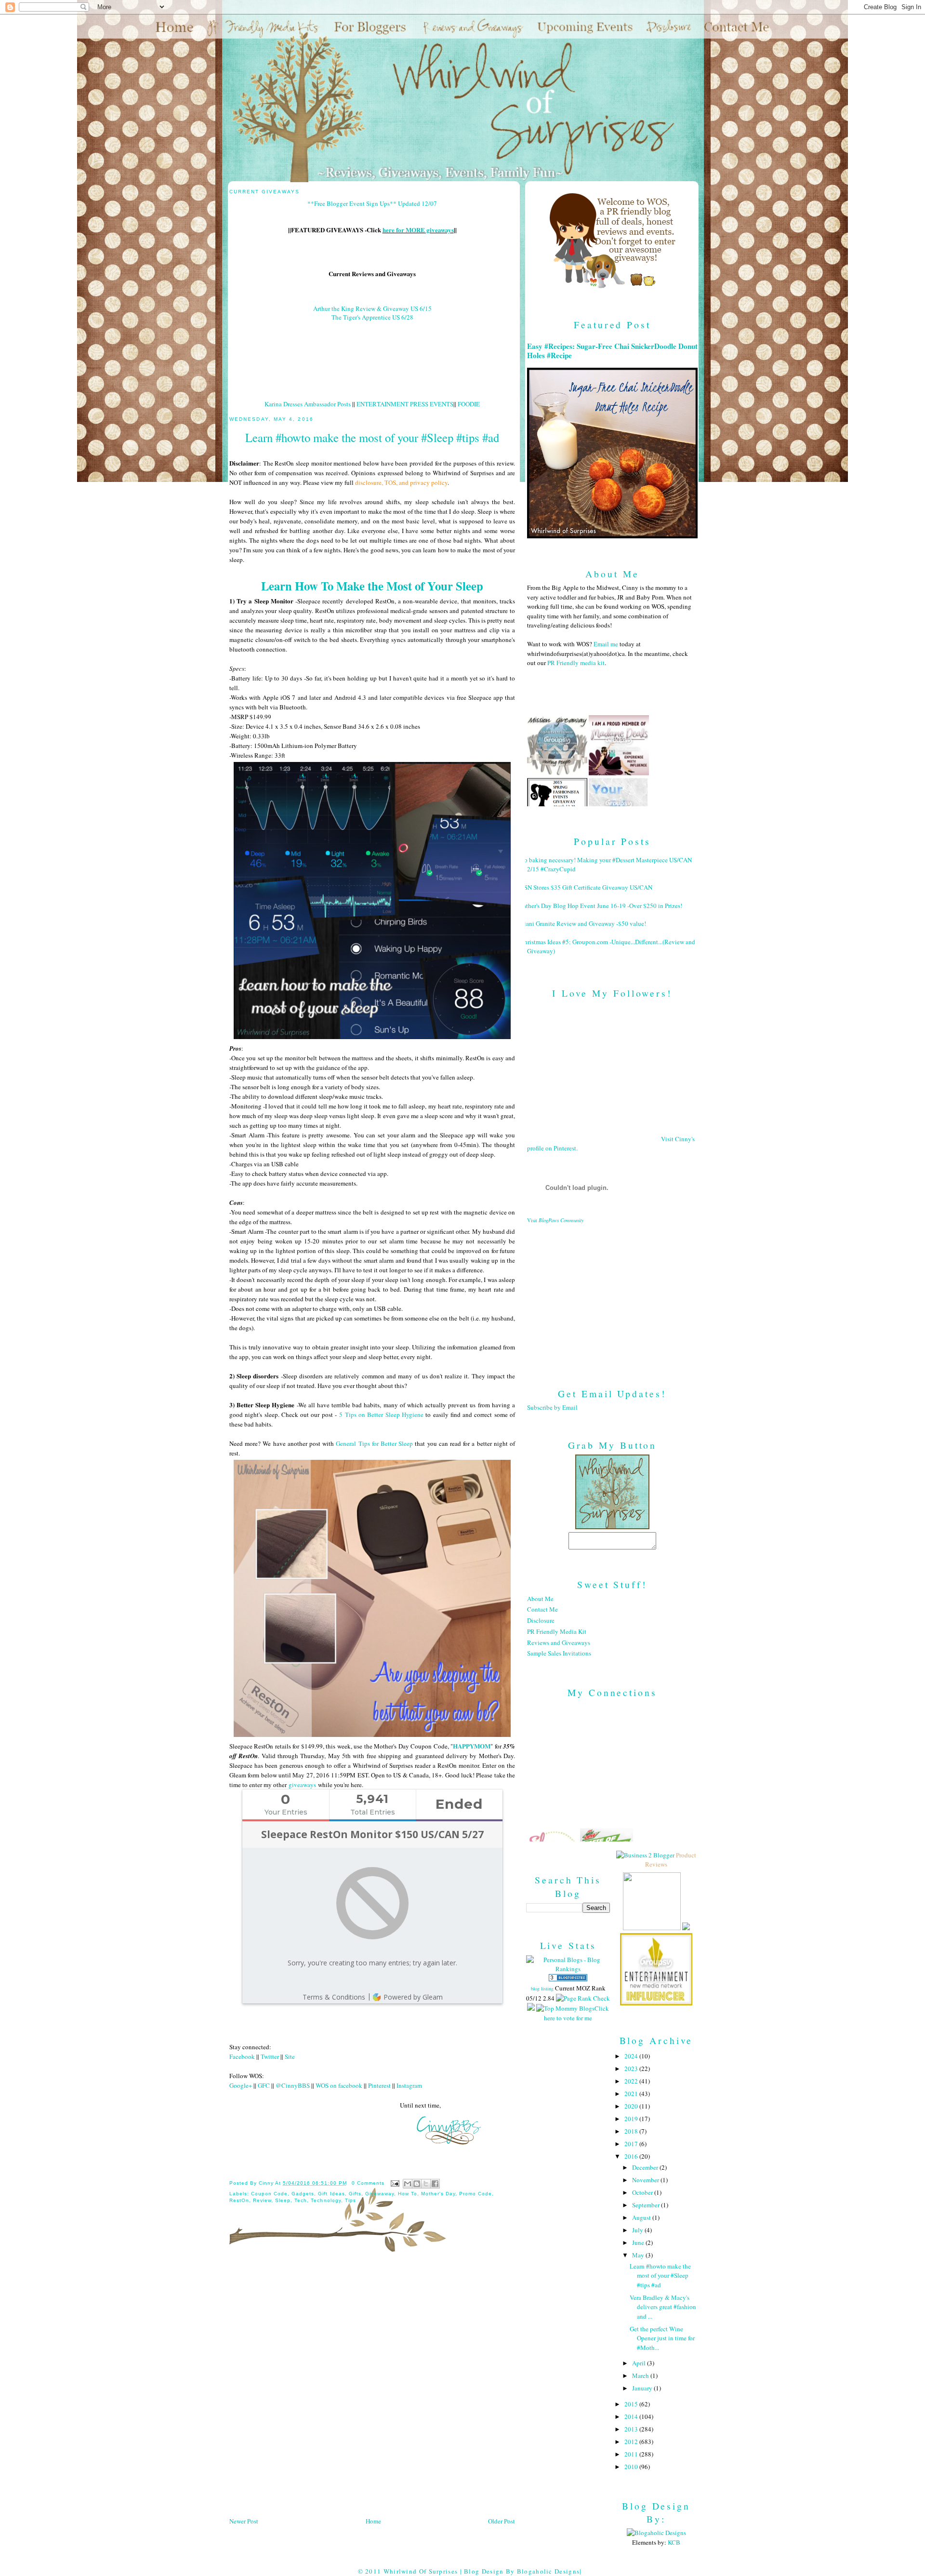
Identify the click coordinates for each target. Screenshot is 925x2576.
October (643, 2192)
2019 (632, 2119)
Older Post (502, 2521)
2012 (632, 2442)
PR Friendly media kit (576, 663)
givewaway (380, 2194)
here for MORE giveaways (418, 230)
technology (326, 2200)
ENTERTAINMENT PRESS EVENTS (405, 404)
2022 (632, 2081)
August (642, 2217)
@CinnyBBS (293, 2085)
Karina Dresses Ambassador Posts (308, 404)
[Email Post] (395, 2183)
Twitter (270, 2056)
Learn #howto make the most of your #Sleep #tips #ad (660, 2276)
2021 (632, 2094)
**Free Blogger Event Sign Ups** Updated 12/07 (372, 203)
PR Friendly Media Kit (557, 1631)
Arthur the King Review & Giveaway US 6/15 (372, 308)
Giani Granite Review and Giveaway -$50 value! (583, 923)
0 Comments (368, 2183)
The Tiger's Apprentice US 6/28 (372, 317)
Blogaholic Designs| (549, 2571)
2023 (632, 2069)
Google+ (241, 2085)
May (639, 2255)
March (641, 2376)
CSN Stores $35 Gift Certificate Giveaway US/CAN (586, 887)
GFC (264, 2085)
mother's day (438, 2194)
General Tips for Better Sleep (374, 1443)
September (647, 2205)
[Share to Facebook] (435, 2184)
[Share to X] (426, 2184)
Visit (555, 1220)
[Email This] (408, 2184)
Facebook (242, 2056)
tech (301, 2200)
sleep (283, 2200)
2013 (632, 2429)
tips (350, 2200)
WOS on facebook (339, 2085)
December (646, 2167)
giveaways (302, 1785)
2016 (632, 2156)
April (640, 2363)
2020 (632, 2106)
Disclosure (541, 1620)
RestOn (239, 2200)
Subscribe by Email (552, 1407)
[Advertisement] (612, 1298)
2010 (632, 2467)
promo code (476, 2194)
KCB (674, 2542)
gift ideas (331, 2194)
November (646, 2180)
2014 (632, 2416)
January (643, 2388)
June (639, 2242)
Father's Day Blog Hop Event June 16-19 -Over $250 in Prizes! (601, 906)
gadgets (303, 2194)
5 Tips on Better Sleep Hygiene (381, 1415)
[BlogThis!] (417, 2184)
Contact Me (542, 1609)
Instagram (409, 2085)
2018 (632, 2131)
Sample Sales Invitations (559, 1653)
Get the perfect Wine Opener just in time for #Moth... (662, 2338)
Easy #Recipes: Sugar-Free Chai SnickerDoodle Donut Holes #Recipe (612, 351)
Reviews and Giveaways (559, 1642)
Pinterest (379, 2085)
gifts (355, 2194)
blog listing (542, 1989)
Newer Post (244, 2521)
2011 (632, 2454)
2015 (632, 2404)
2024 (632, 2056)
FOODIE (469, 404)
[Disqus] (372, 2388)
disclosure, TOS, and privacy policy (401, 482)
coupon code (269, 2194)
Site (290, 2056)
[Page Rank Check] (583, 1998)
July (638, 2230)
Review (262, 2200)
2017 (632, 2144)
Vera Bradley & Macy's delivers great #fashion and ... (663, 2307)
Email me (606, 644)
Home (373, 2521)
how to (408, 2194)
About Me (540, 1599)
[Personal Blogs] (568, 1979)
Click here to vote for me (576, 2013)
